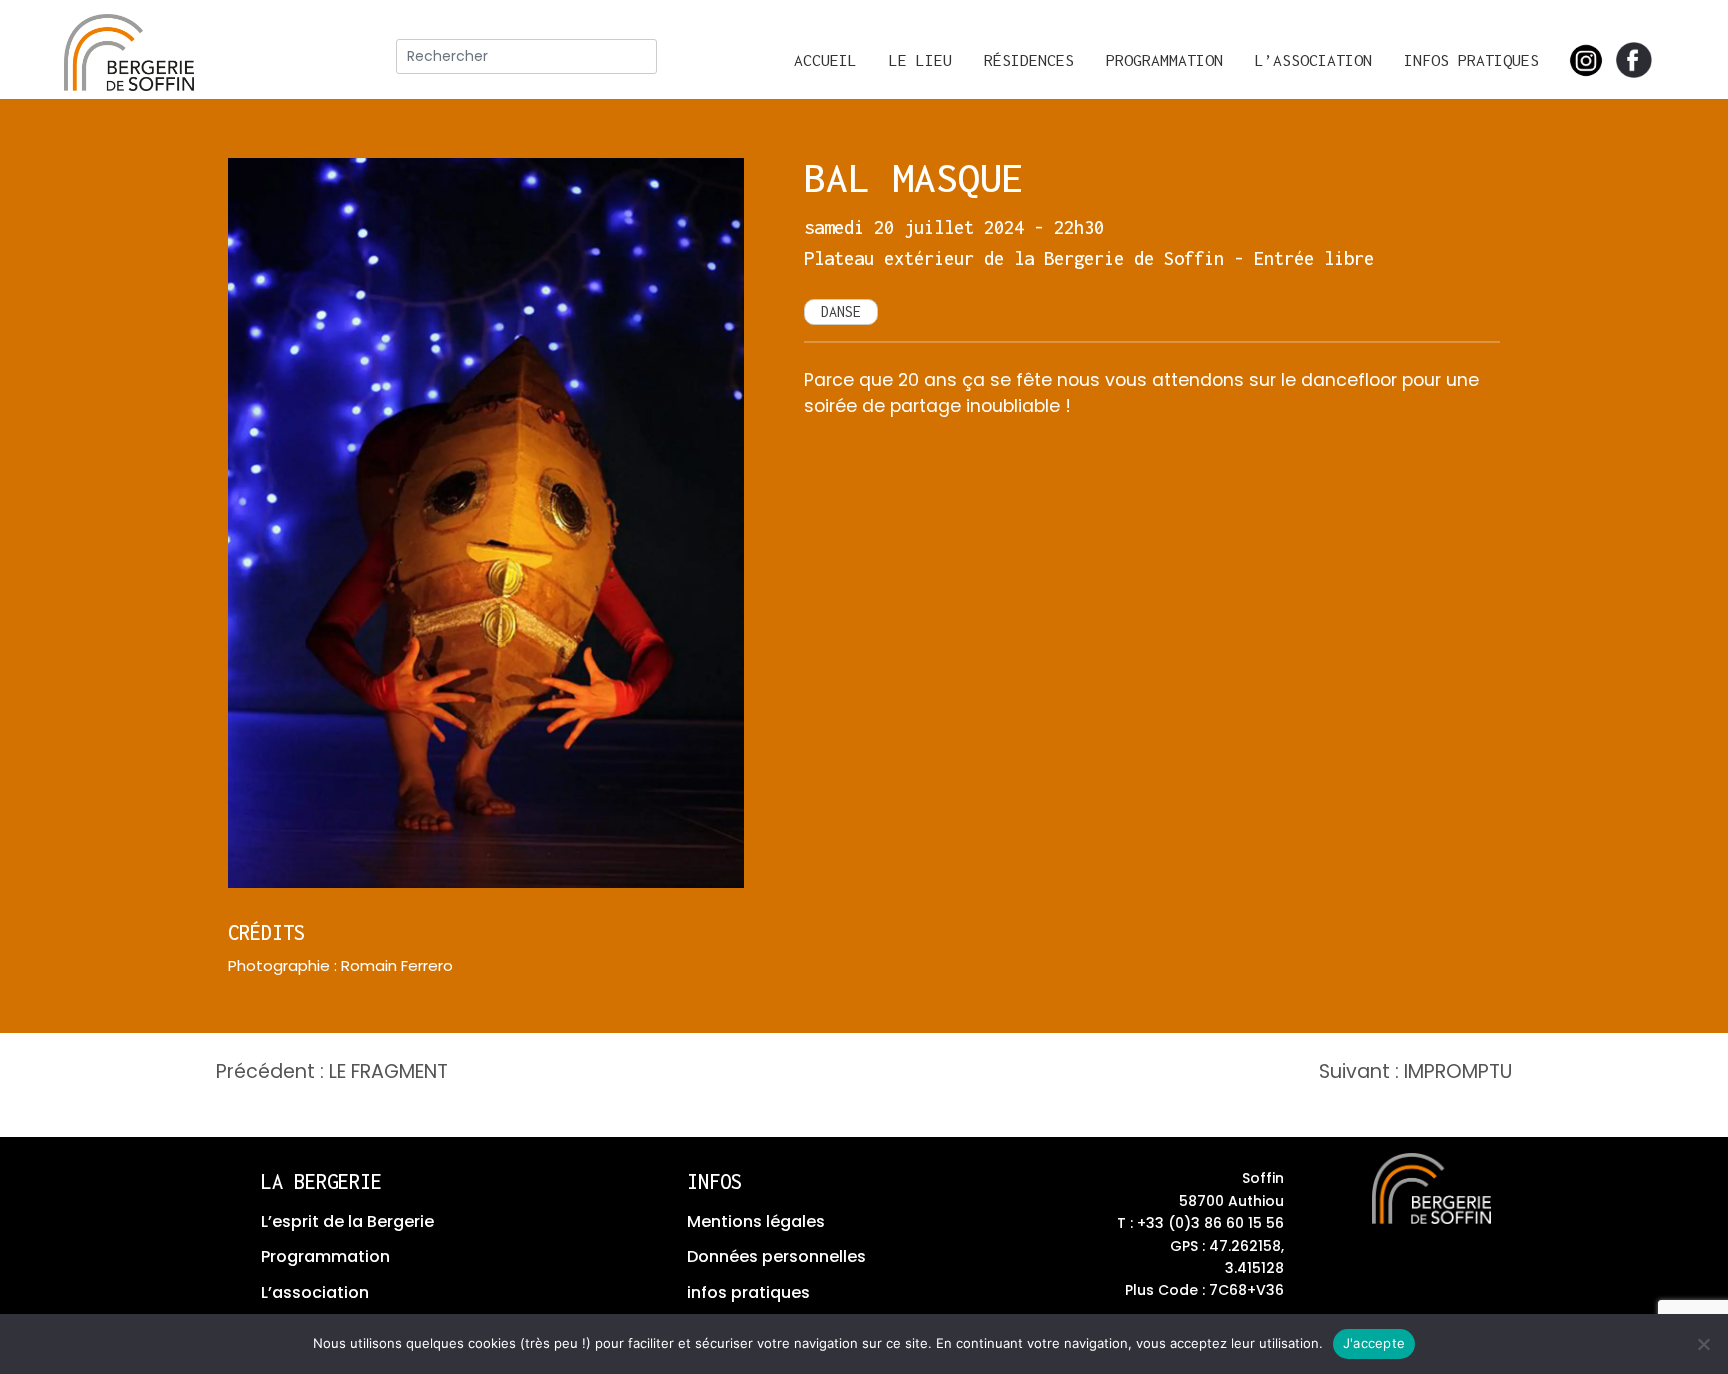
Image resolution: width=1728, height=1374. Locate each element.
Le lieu (920, 60)
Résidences (1029, 60)
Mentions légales (756, 1221)
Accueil (825, 60)
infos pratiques (748, 1292)
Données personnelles (776, 1256)
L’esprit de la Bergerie (347, 1221)
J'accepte (1374, 1343)
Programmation (1164, 60)
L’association (1313, 60)
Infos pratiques (1471, 60)
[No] (1703, 1344)
